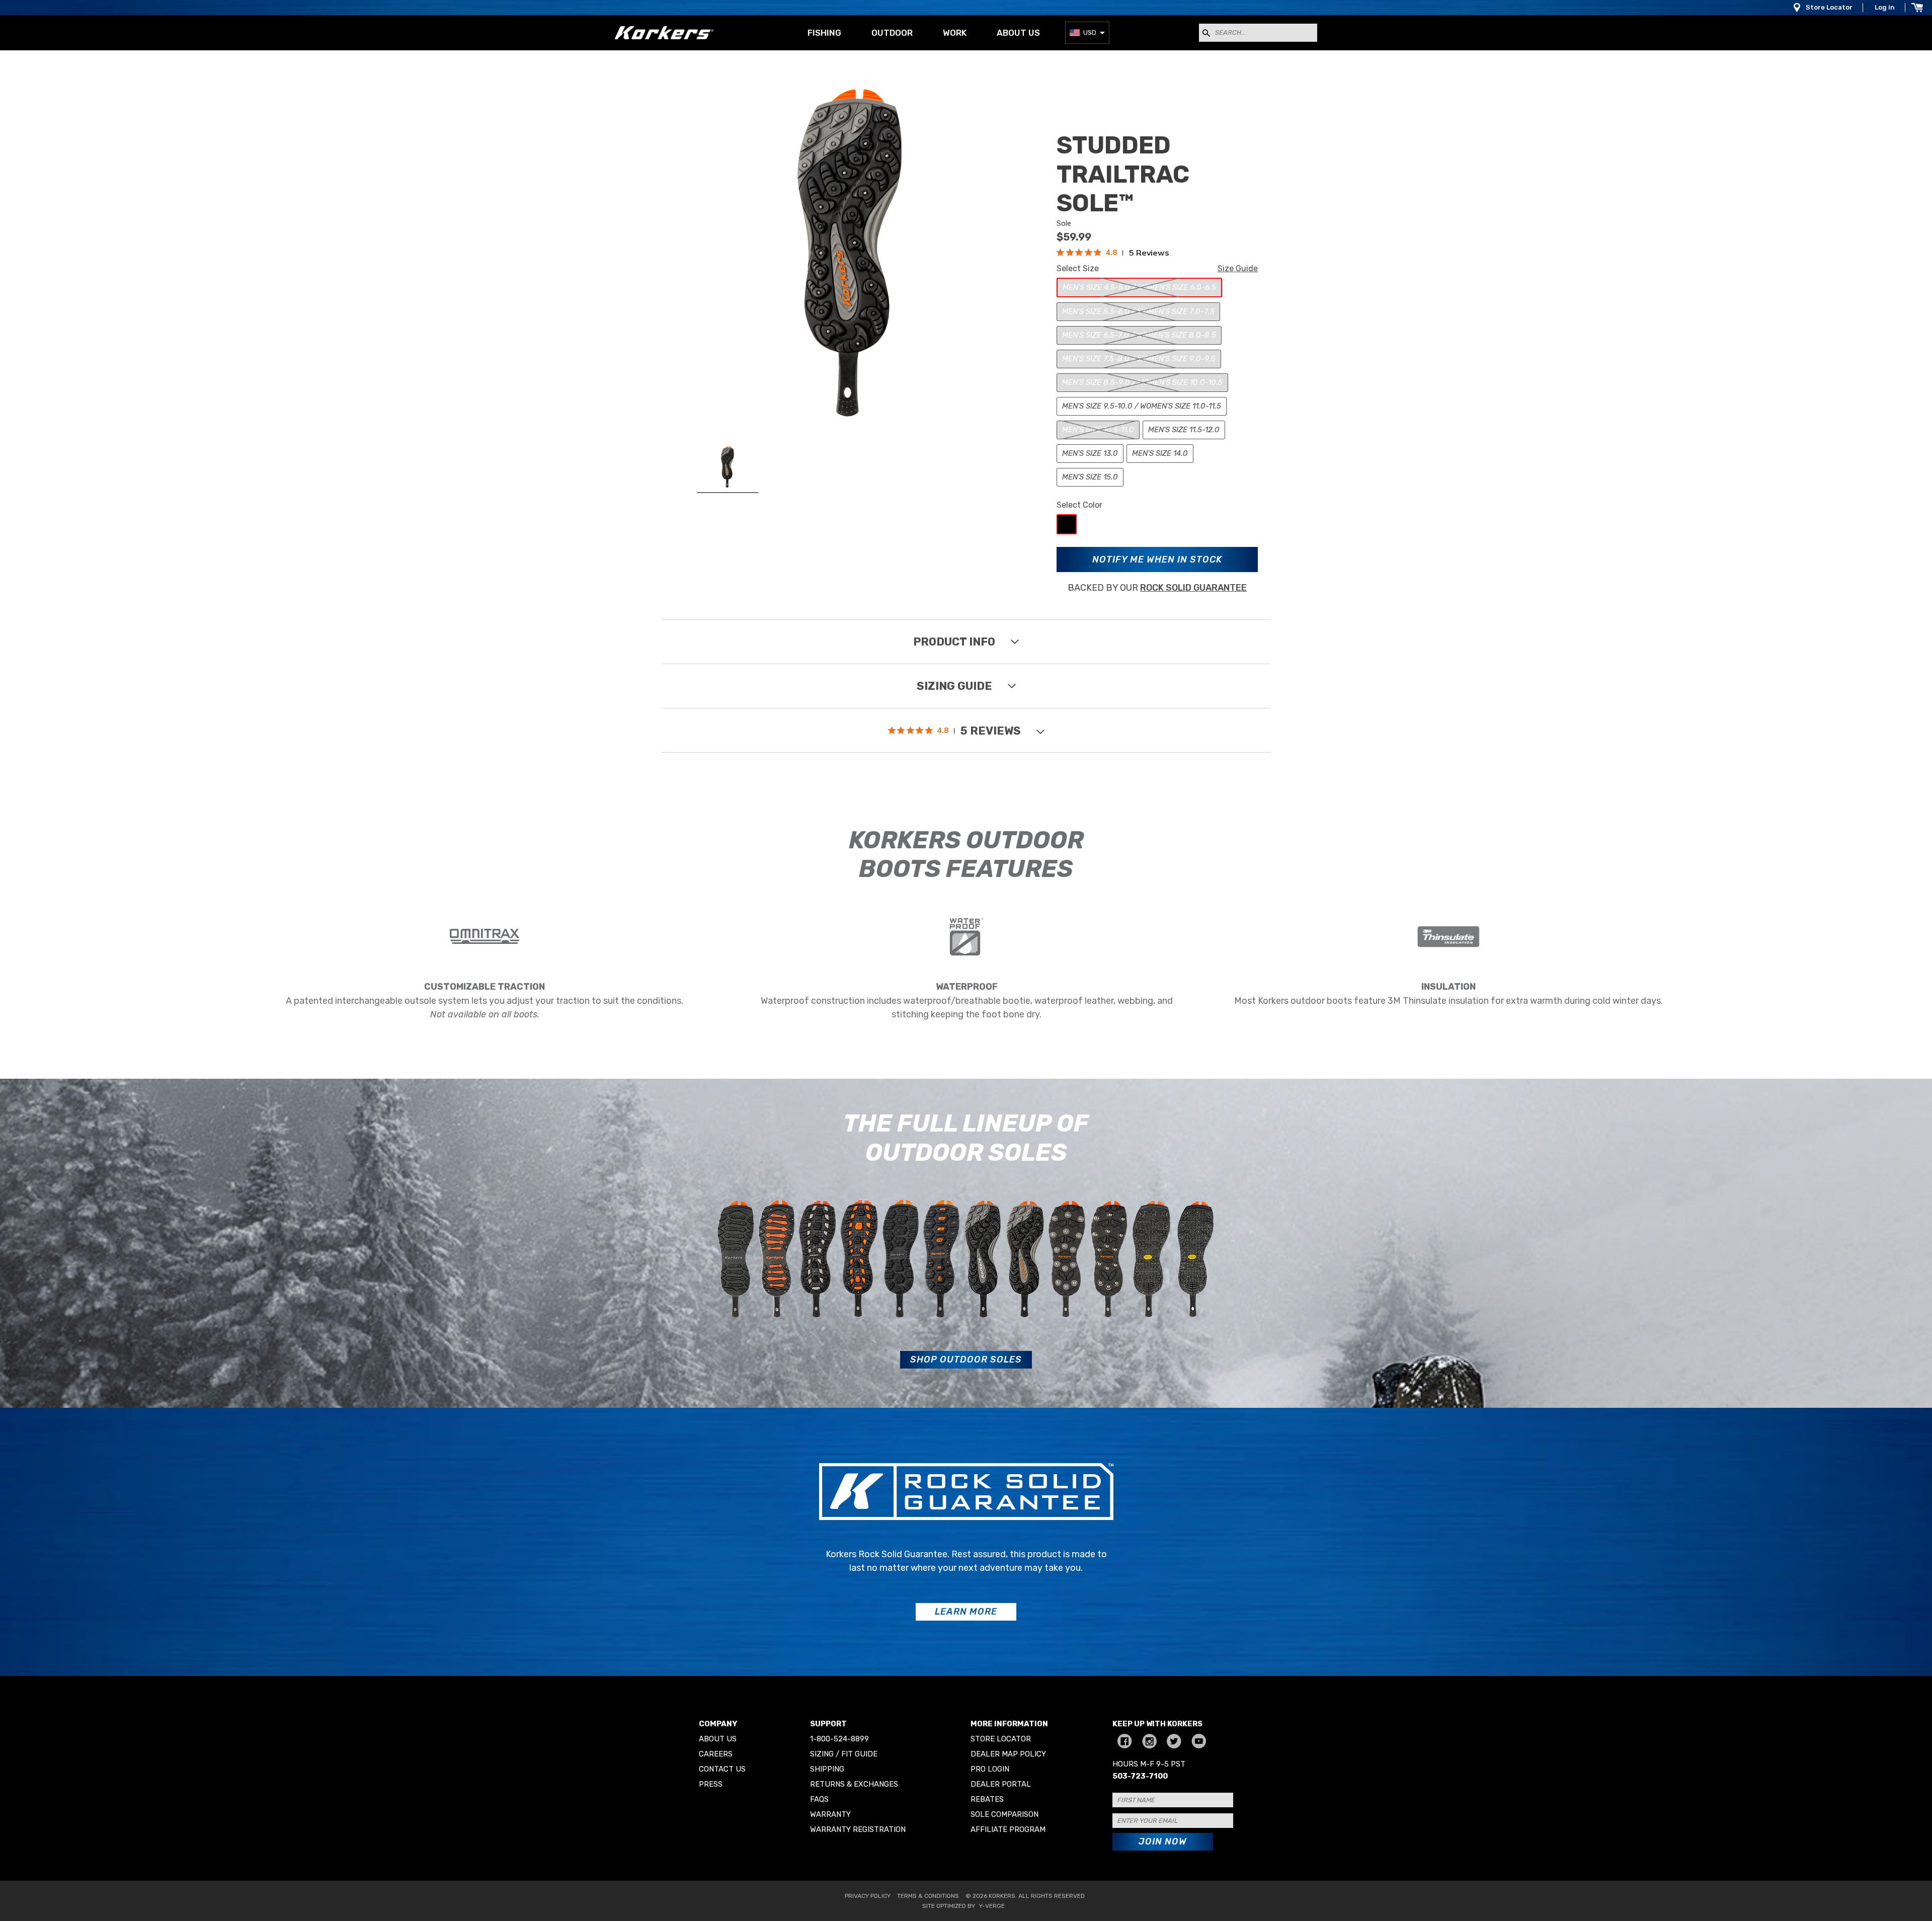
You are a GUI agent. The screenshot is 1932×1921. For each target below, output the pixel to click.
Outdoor (892, 33)
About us (1018, 33)
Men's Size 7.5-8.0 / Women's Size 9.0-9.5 (1139, 359)
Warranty (830, 1814)
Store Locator (1829, 7)
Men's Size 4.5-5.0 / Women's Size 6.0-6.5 (1139, 287)
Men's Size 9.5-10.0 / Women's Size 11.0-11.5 (1142, 406)
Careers (716, 1754)
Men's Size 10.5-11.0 (1098, 430)
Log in (1885, 7)
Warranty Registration (858, 1829)
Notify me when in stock (1157, 559)
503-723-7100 (1140, 1776)
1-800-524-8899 (839, 1739)
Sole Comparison (1004, 1814)
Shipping (827, 1769)
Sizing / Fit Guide (844, 1754)
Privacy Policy (868, 1896)
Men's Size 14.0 (1160, 453)
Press (711, 1784)
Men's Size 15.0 (1090, 477)
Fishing (824, 33)
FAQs (819, 1799)
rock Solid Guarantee (1193, 588)
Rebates (987, 1799)
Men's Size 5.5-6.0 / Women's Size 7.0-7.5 (1138, 311)
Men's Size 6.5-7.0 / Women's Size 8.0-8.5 (1139, 335)
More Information (1009, 1724)
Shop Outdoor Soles (966, 1359)
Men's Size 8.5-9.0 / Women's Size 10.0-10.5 (1142, 382)
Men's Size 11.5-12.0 (1184, 430)
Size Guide (1238, 268)
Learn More (966, 1612)
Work (955, 33)
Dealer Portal (1001, 1784)
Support (828, 1724)
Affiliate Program (1008, 1829)
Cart (1917, 8)
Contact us (722, 1769)
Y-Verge (992, 1906)
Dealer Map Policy (1008, 1754)
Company (718, 1724)
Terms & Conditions (928, 1896)
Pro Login (990, 1769)
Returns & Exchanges (854, 1784)
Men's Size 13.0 (1090, 453)
